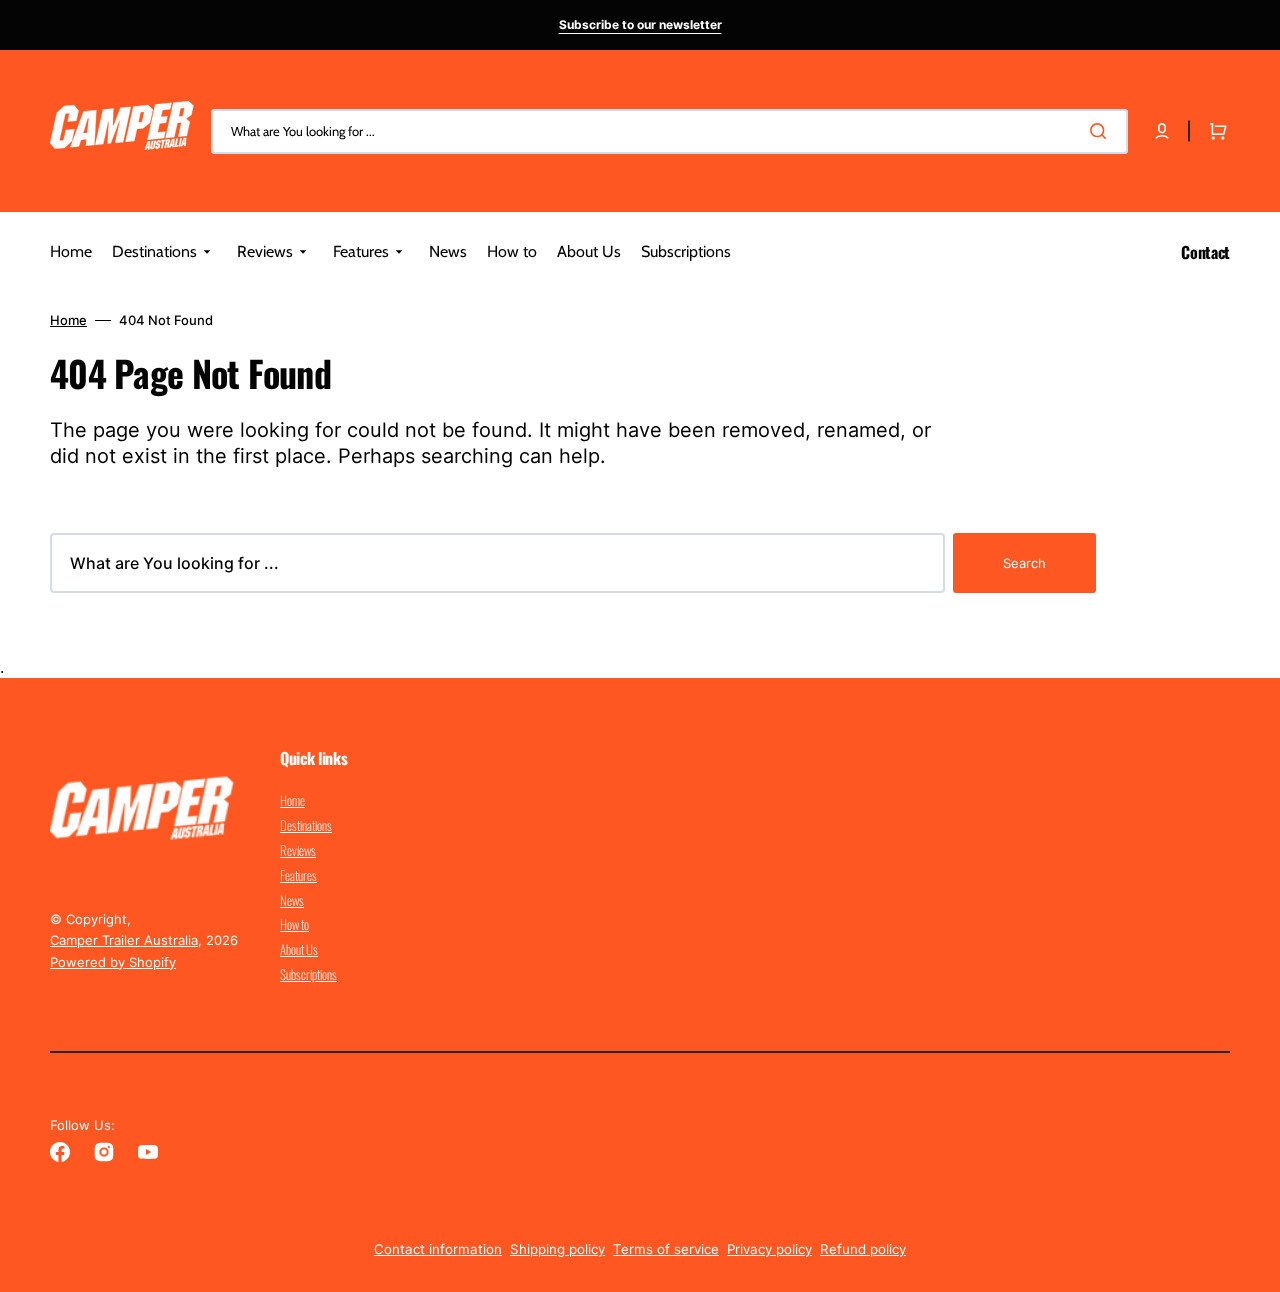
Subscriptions (308, 974)
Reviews (298, 850)
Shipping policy (557, 1249)
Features (298, 875)
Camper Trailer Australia (124, 940)
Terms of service (666, 1249)
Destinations (306, 825)
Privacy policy (769, 1249)
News (292, 900)
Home (68, 320)
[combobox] (669, 131)
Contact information (438, 1249)
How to (294, 924)
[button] (1162, 131)
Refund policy (863, 1249)
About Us (299, 949)
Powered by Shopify (113, 962)
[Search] (1102, 131)
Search (1024, 563)
